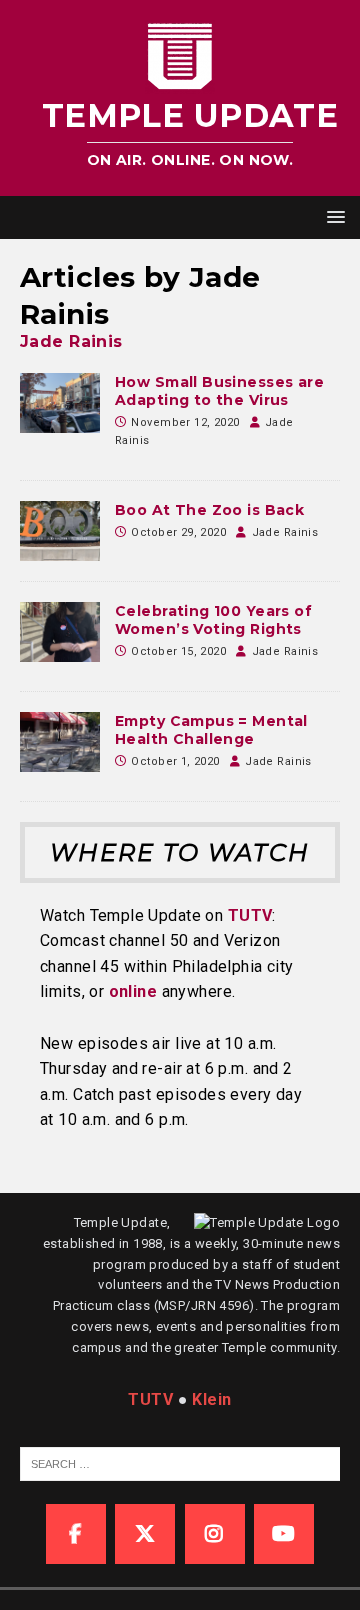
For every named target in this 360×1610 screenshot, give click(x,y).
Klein (211, 1399)
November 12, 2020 (185, 422)
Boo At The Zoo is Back (209, 510)
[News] (60, 403)
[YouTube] (284, 1534)
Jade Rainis (71, 341)
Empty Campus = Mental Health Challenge (211, 730)
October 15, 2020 (178, 651)
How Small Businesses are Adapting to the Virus (219, 391)
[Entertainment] (60, 531)
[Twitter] (145, 1534)
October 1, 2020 (175, 761)
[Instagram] (215, 1534)
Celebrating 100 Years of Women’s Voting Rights (213, 620)
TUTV (250, 915)
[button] (332, 216)
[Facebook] (76, 1534)
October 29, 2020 (178, 532)
